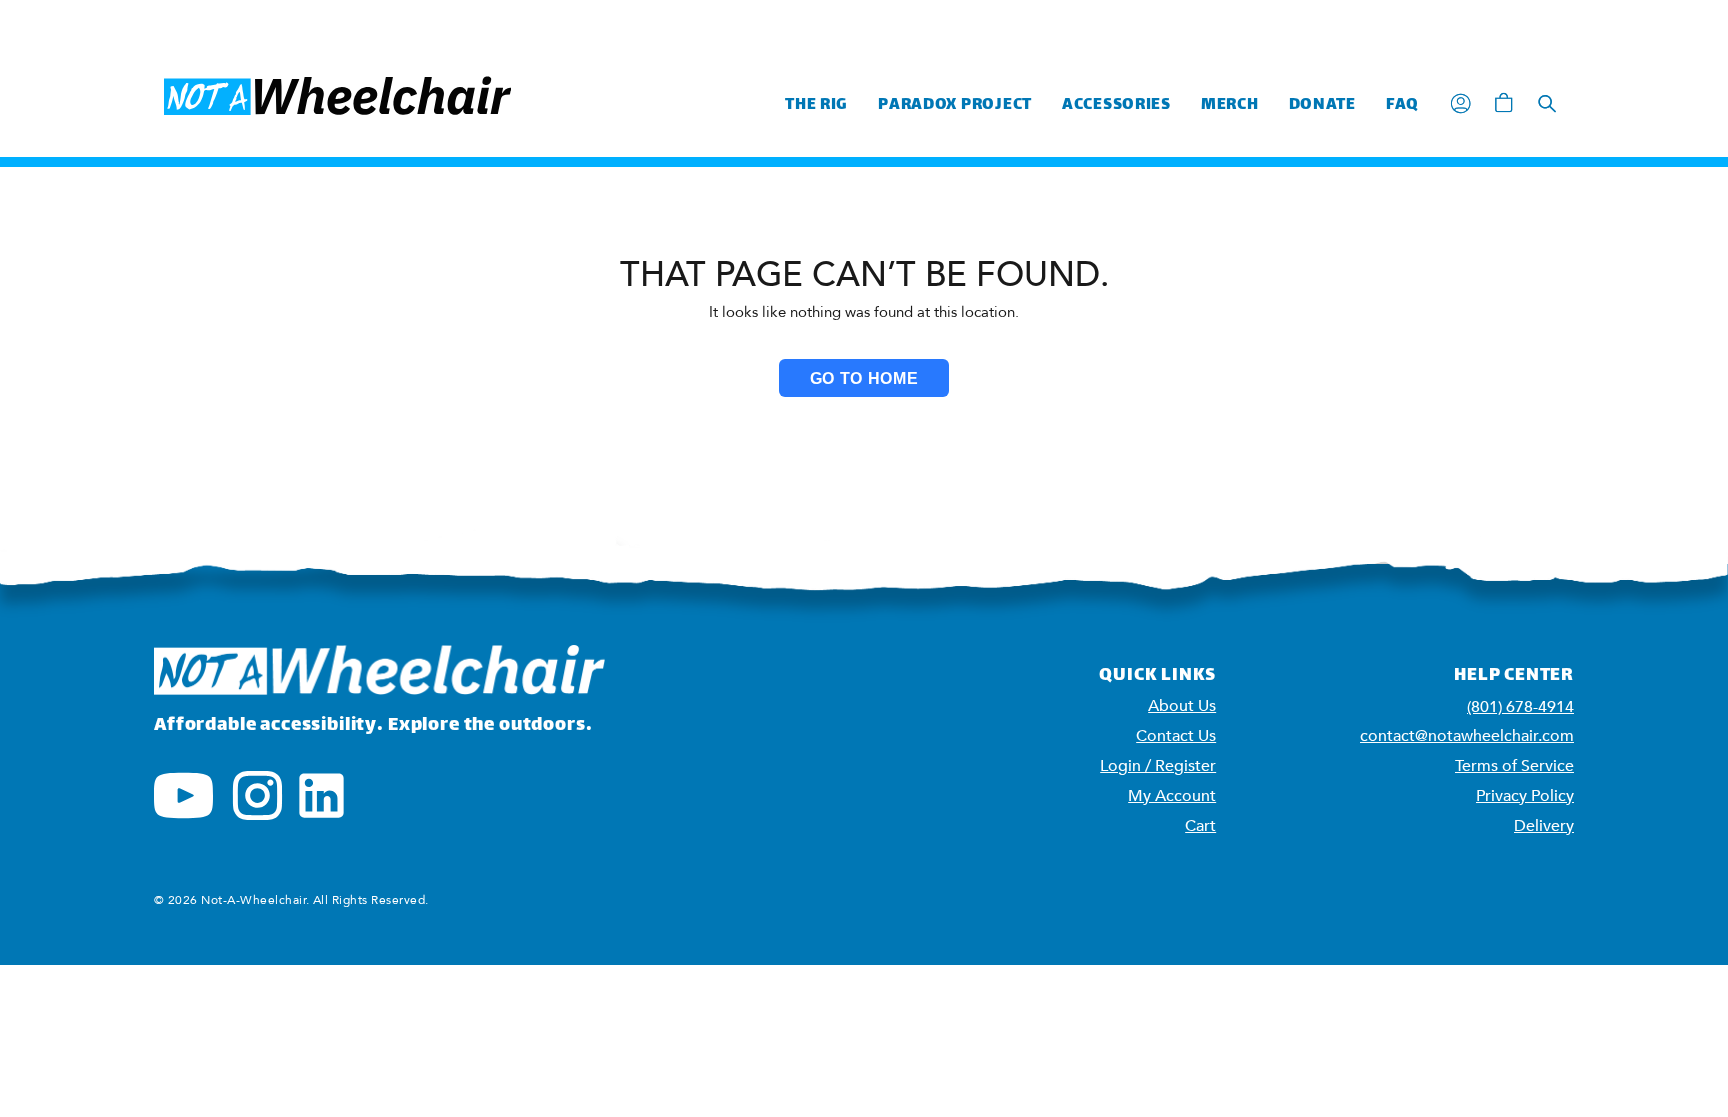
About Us (1182, 706)
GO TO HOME (864, 378)
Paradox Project (955, 105)
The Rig (816, 105)
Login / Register (1158, 766)
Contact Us (1176, 736)
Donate (1322, 105)
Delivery (1544, 826)
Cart (1200, 826)
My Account (1172, 796)
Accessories (1116, 105)
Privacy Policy (1525, 796)
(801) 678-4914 (1520, 707)
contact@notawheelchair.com (1467, 736)
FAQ (1402, 105)
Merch (1230, 105)
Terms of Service (1514, 766)
